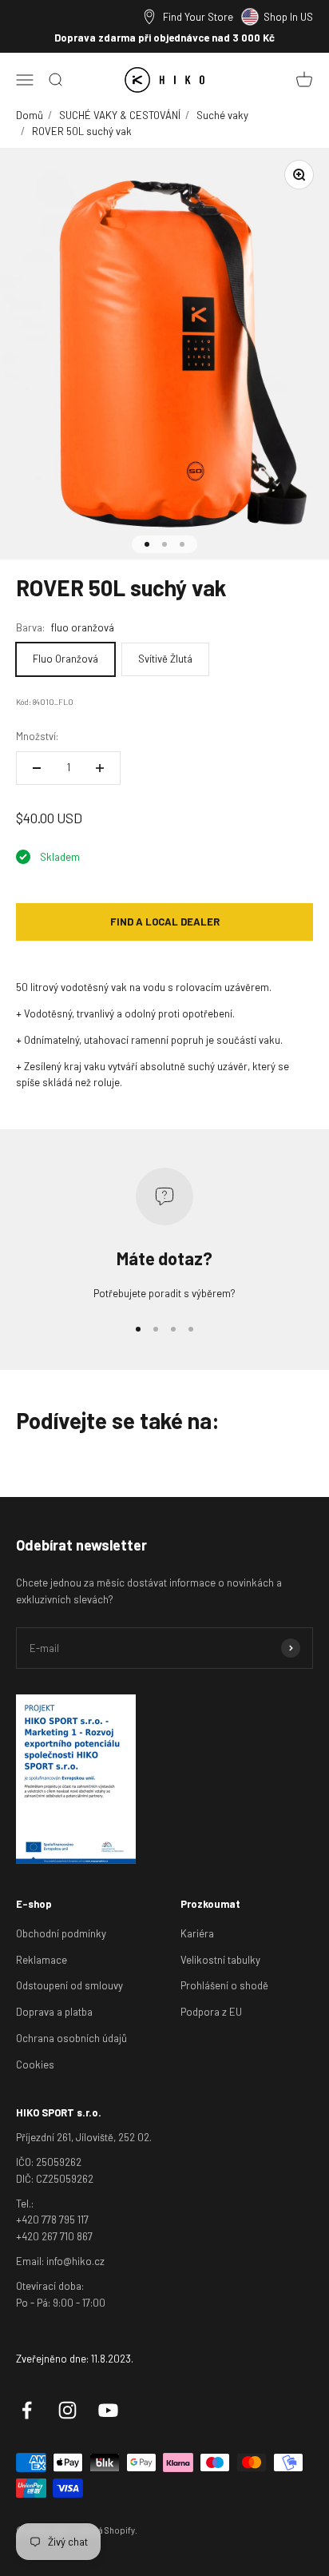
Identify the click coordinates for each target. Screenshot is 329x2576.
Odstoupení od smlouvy (69, 1985)
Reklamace (42, 1960)
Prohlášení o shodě (224, 1985)
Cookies (35, 2064)
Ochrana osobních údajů (71, 2038)
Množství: (37, 736)
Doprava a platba (54, 2012)
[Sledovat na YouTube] (108, 2410)
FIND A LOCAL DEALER (165, 922)
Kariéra (197, 1933)
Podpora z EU (211, 2012)
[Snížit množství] (37, 768)
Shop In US (288, 17)
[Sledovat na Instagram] (67, 2410)
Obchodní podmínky (61, 1933)
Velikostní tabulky (220, 1960)
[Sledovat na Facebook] (27, 2410)
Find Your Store (198, 17)
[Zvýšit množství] (100, 768)
